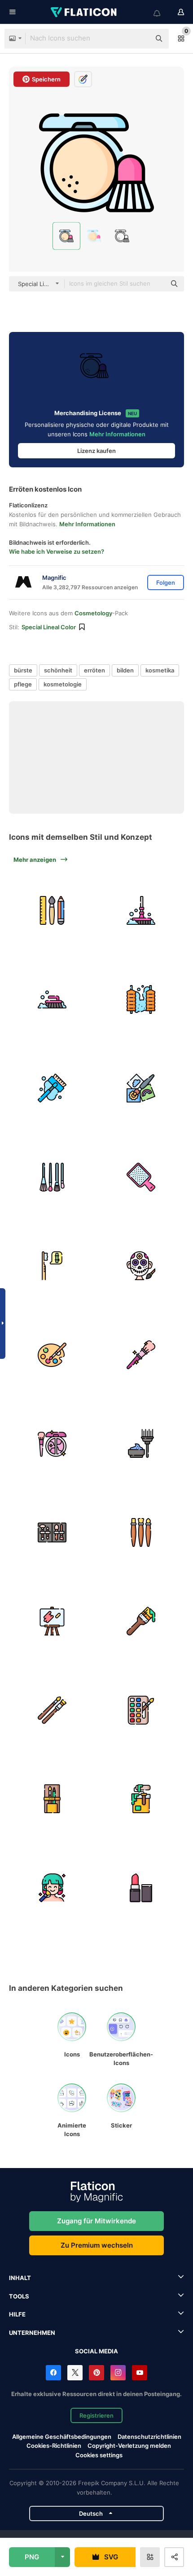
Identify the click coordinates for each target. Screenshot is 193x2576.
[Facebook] (53, 2373)
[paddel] (141, 1177)
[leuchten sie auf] (52, 1888)
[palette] (141, 1710)
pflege (23, 684)
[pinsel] (52, 1177)
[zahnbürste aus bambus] (52, 1266)
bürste (23, 670)
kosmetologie (63, 684)
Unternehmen (32, 2333)
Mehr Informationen (117, 434)
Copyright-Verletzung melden (129, 2446)
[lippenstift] (141, 1888)
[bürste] (141, 1355)
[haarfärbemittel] (141, 1444)
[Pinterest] (96, 2373)
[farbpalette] (52, 1355)
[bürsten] (141, 911)
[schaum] (52, 1088)
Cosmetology (93, 613)
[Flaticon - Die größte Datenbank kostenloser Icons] (84, 12)
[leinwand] (52, 1621)
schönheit (58, 670)
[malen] (141, 1799)
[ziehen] (141, 1088)
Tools (19, 2296)
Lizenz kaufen (96, 451)
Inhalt (20, 2278)
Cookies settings (99, 2455)
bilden (125, 670)
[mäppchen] (52, 1799)
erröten (94, 670)
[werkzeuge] (52, 911)
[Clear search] (139, 39)
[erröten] (52, 1444)
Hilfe (17, 2314)
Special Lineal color (49, 627)
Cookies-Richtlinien (54, 2446)
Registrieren (96, 2415)
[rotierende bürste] (141, 1000)
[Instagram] (118, 2373)
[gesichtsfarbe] (141, 1266)
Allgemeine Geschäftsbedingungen (62, 2437)
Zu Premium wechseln (97, 2245)
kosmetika (160, 670)
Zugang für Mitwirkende (96, 2221)
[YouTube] (140, 2373)
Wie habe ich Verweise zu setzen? (57, 551)
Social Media (96, 2351)
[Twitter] (75, 2373)
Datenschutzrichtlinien (149, 2437)
